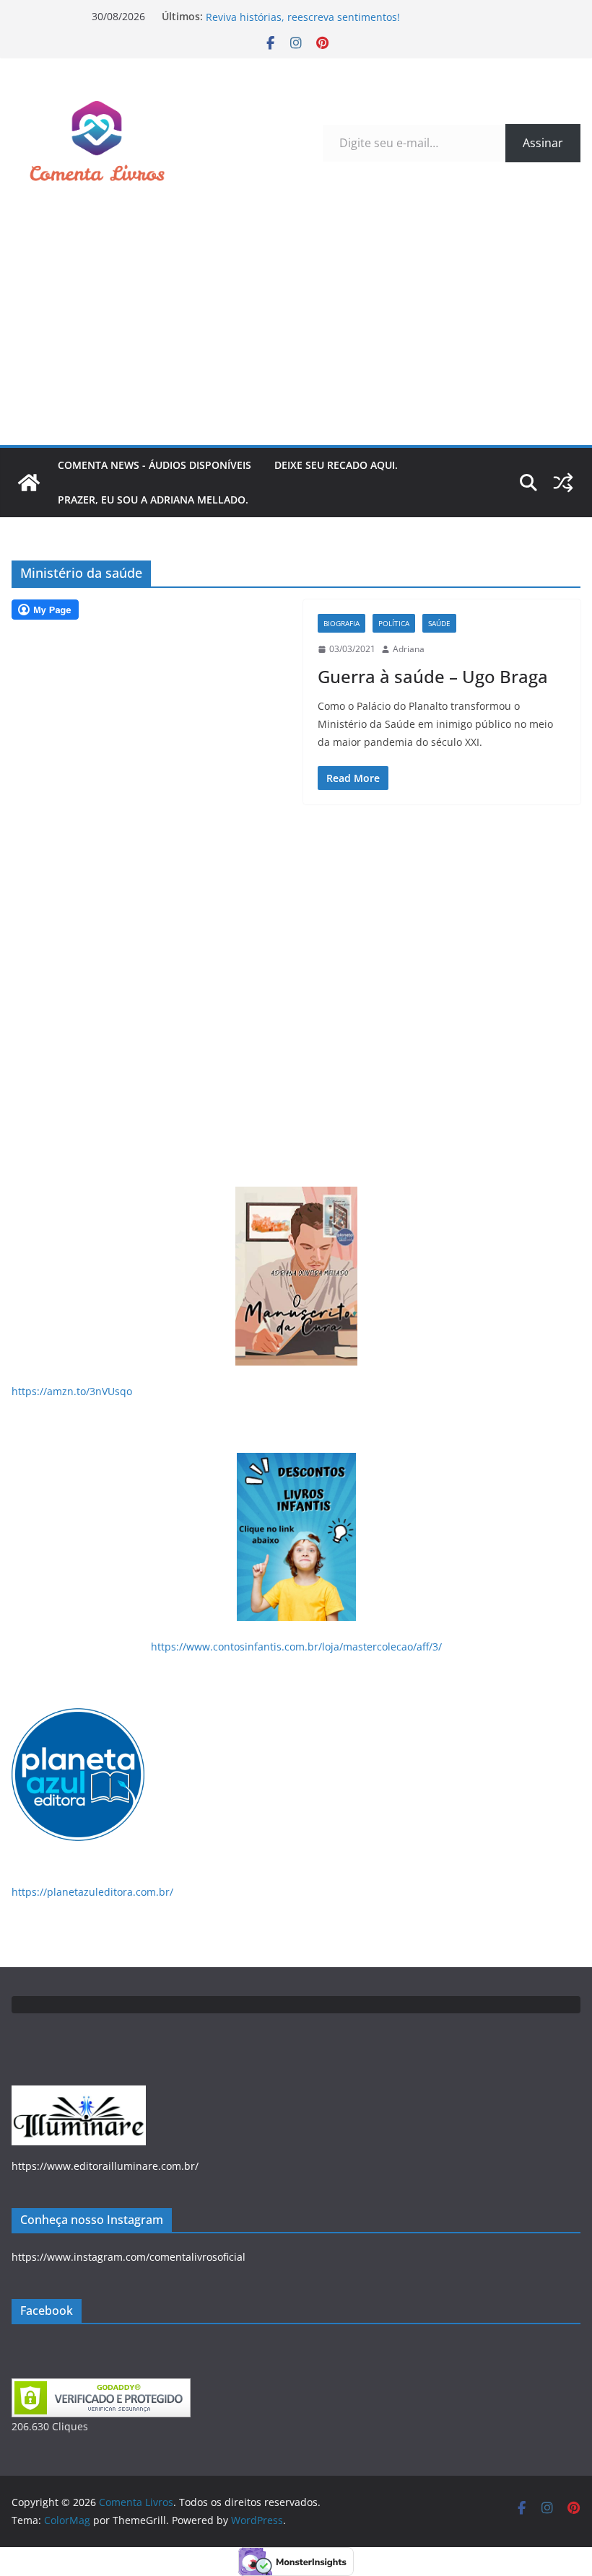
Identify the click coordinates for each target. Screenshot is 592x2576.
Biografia (341, 623)
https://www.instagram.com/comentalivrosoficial (129, 2257)
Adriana (409, 649)
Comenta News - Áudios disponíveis (154, 465)
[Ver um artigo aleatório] (563, 483)
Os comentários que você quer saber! (296, 14)
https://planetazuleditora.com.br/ (92, 1892)
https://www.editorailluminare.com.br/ (105, 2166)
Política (394, 623)
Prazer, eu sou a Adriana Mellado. (153, 500)
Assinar (543, 143)
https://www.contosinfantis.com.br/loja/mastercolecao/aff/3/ (296, 1647)
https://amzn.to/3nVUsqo (72, 1391)
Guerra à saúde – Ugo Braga (433, 676)
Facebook (47, 2311)
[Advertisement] (296, 337)
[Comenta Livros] (29, 483)
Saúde (439, 623)
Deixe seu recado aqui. (336, 465)
